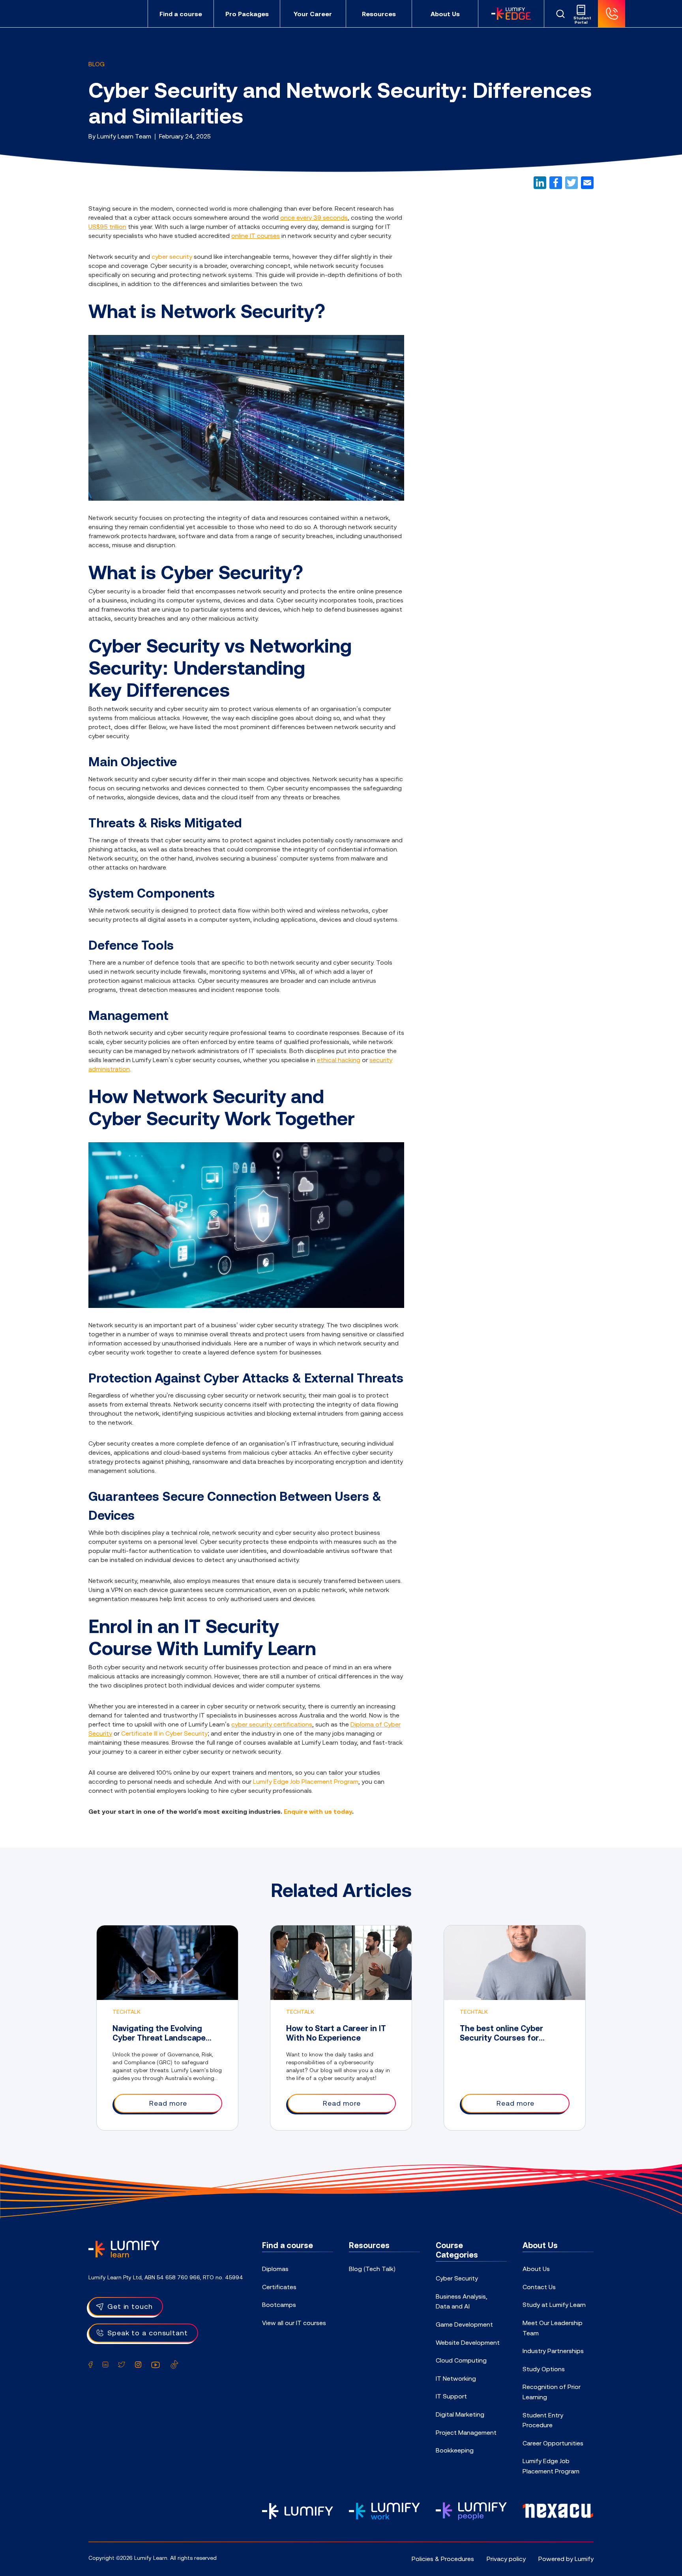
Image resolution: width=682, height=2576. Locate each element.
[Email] (587, 183)
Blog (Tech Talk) (372, 2269)
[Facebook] (556, 183)
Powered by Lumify (566, 2559)
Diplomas (275, 2269)
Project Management (466, 2432)
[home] (124, 2248)
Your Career (313, 14)
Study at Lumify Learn (554, 2305)
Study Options (544, 2369)
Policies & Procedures (443, 2559)
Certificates (279, 2287)
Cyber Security (457, 2278)
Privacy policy (506, 2559)
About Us (445, 14)
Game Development (464, 2324)
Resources (379, 14)
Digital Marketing (460, 2414)
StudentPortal (581, 20)
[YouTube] (156, 2365)
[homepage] (114, 14)
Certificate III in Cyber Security (164, 1733)
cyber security (172, 256)
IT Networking (456, 2378)
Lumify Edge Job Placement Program (306, 1781)
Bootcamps (279, 2305)
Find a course (181, 14)
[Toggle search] (560, 14)
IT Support (451, 2396)
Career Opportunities (553, 2443)
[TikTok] (174, 2365)
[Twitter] (571, 183)
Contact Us (539, 2287)
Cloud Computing (461, 2360)
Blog (96, 64)
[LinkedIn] (540, 183)
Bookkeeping (455, 2450)
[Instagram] (138, 2365)
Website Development (468, 2342)
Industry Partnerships (553, 2351)
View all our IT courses (294, 2323)
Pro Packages (247, 14)
